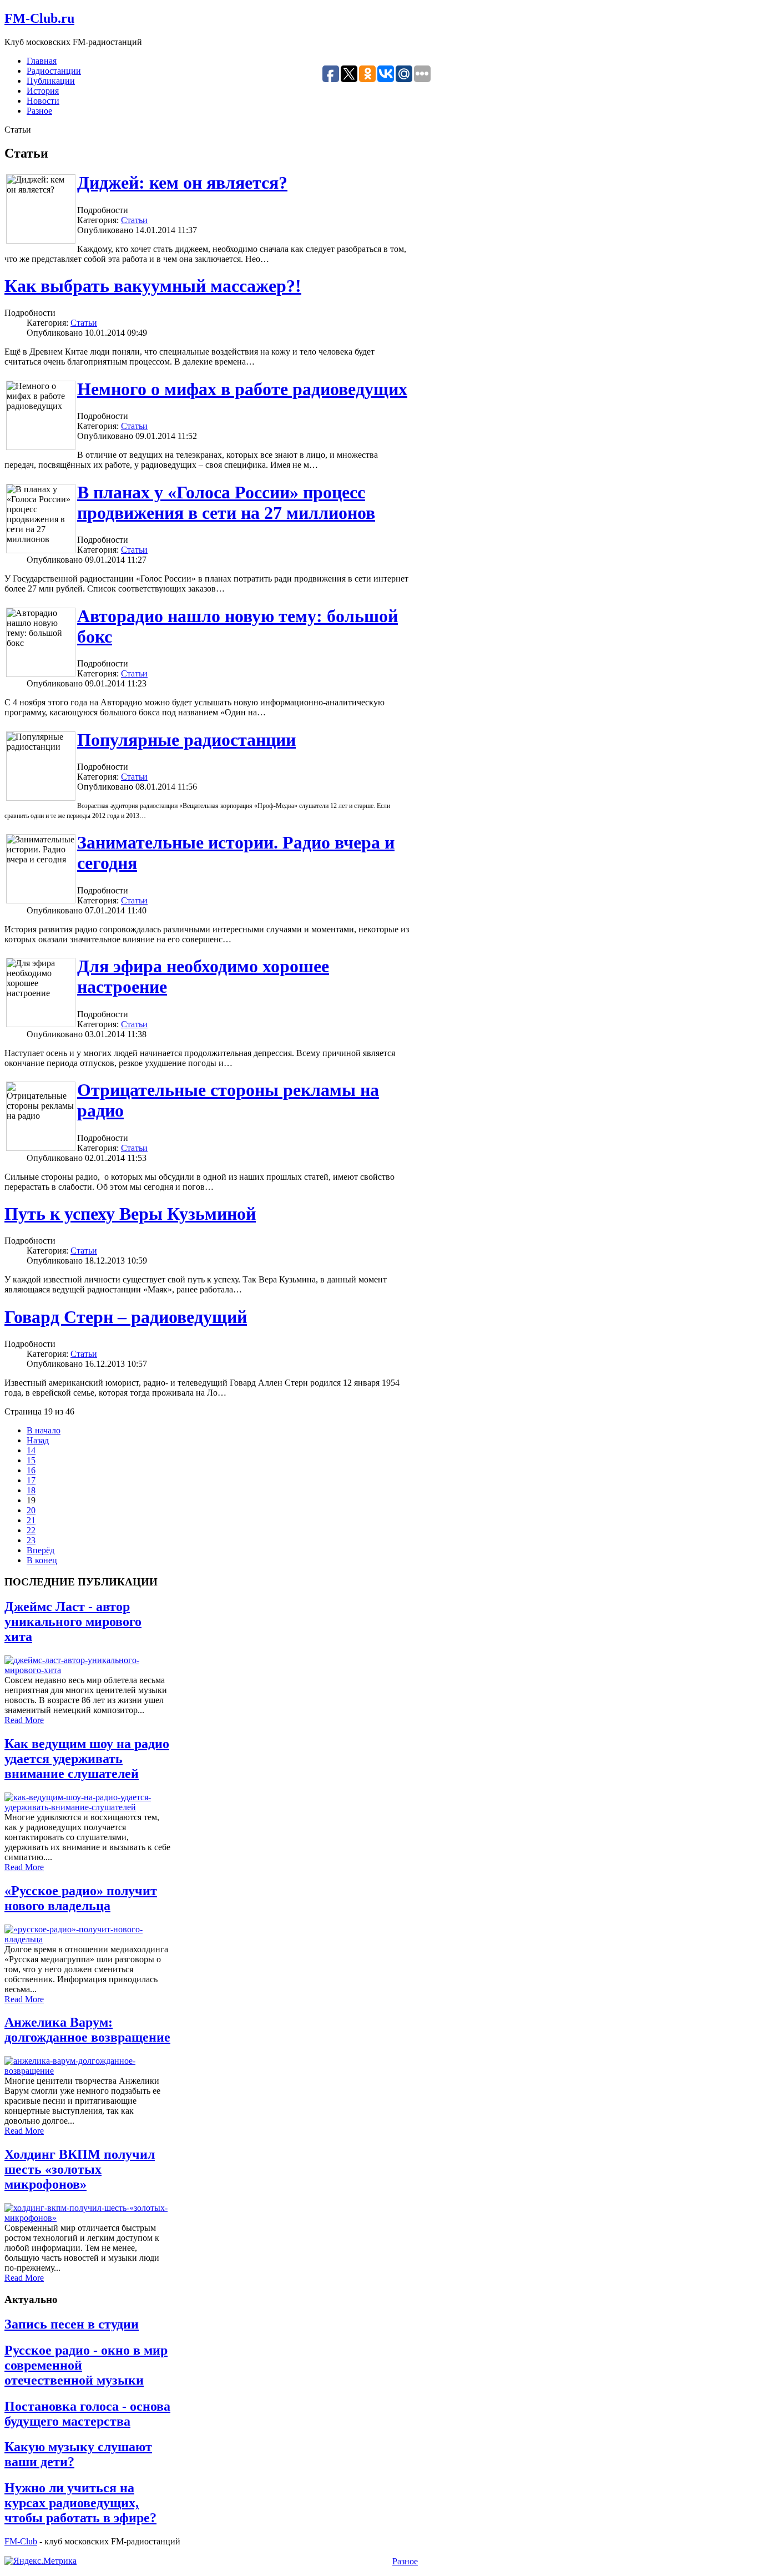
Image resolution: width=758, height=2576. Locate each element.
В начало (44, 1430)
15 (31, 1460)
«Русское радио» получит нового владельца (81, 1898)
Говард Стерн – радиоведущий (126, 1317)
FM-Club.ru (39, 18)
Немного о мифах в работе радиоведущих (242, 389)
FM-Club (21, 2541)
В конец (42, 1560)
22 (31, 1530)
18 (31, 1490)
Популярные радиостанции (186, 740)
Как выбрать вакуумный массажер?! (153, 286)
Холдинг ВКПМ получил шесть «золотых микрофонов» (80, 2169)
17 (31, 1480)
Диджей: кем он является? (182, 183)
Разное (39, 111)
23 (31, 1540)
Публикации (51, 81)
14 (31, 1450)
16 (31, 1470)
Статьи (134, 220)
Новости (43, 101)
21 (31, 1520)
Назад (38, 1440)
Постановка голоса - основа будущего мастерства (87, 2414)
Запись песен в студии (72, 2324)
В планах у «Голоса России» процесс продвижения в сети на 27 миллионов (226, 502)
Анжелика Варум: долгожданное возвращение (87, 2030)
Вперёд (41, 1550)
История (43, 91)
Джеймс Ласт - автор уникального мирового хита (73, 1622)
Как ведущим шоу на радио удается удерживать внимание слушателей (87, 1759)
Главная (42, 61)
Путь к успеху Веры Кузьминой (130, 1214)
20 (31, 1510)
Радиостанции (54, 71)
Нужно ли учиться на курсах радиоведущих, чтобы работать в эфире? (80, 2503)
